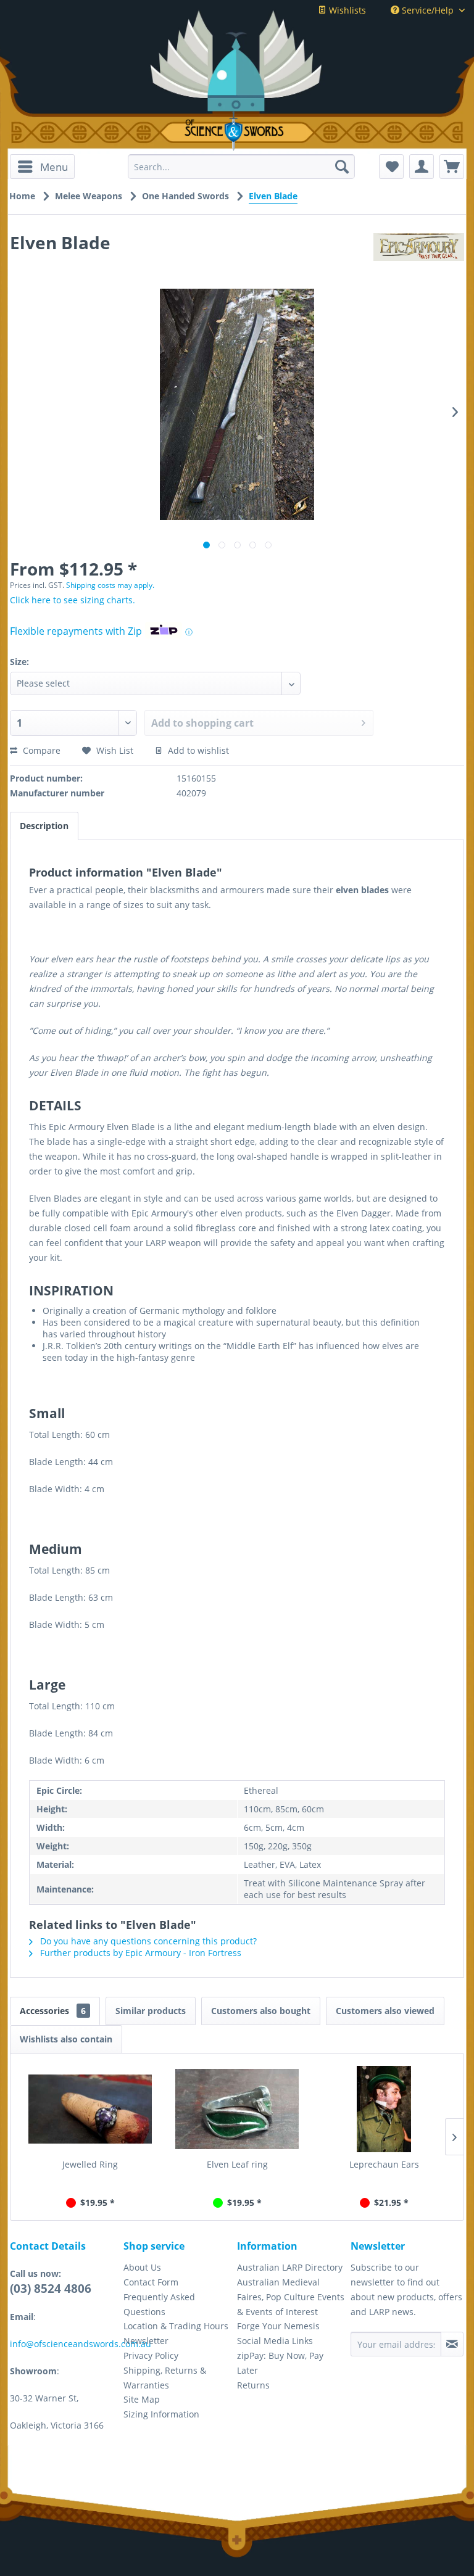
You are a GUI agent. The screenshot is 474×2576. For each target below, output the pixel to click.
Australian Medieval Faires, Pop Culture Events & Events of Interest (291, 2297)
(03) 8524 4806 (51, 2289)
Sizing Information (161, 2414)
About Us (142, 2267)
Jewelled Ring (90, 2164)
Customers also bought (261, 2011)
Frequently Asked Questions (159, 2304)
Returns (253, 2385)
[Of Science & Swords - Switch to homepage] (237, 131)
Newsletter (146, 2341)
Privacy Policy (151, 2355)
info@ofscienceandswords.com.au (81, 2344)
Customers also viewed (385, 2011)
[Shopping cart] (452, 167)
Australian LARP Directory (290, 2267)
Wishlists (346, 10)
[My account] (422, 167)
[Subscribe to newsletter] (452, 2344)
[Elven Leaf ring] (237, 2109)
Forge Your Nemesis (278, 2326)
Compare (40, 750)
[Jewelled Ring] (90, 2109)
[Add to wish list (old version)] (391, 167)
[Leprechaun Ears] (384, 2109)
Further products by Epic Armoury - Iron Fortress (139, 1953)
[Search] (342, 167)
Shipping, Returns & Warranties (165, 2378)
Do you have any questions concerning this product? (147, 1941)
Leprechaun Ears (384, 2164)
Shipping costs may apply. (110, 585)
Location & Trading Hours (176, 2326)
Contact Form (151, 2282)
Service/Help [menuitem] (428, 10)
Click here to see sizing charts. (73, 600)
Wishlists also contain (66, 2039)
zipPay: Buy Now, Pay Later (280, 2363)
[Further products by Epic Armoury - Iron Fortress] (419, 255)
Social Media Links (275, 2341)
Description (44, 826)
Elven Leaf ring (237, 2164)
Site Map (142, 2399)
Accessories (53, 2011)
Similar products (151, 2011)
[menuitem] (42, 167)
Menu (54, 167)
